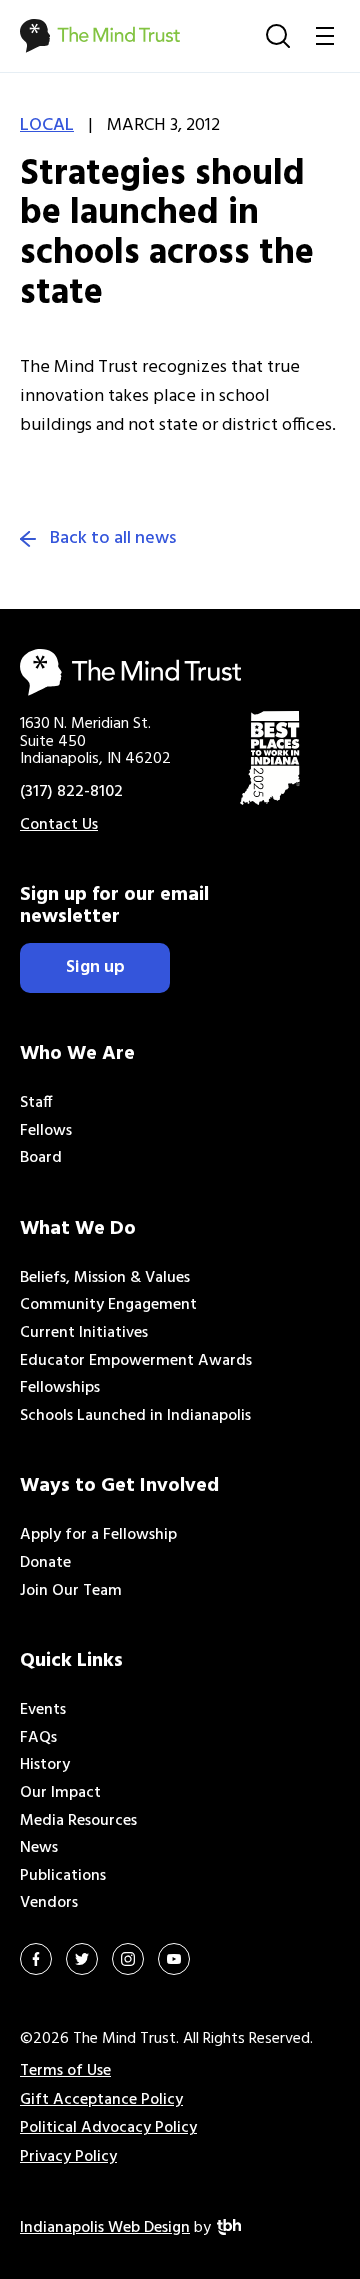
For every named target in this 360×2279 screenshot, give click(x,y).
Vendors (49, 1903)
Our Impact (60, 1793)
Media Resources (78, 1821)
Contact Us (59, 825)
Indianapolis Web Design (105, 2228)
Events (43, 1710)
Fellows (46, 1131)
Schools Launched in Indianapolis (135, 1416)
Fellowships (60, 1388)
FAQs (38, 1738)
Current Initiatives (84, 1333)
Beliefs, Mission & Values (105, 1278)
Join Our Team (71, 1591)
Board (41, 1158)
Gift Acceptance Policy (101, 2100)
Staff (36, 1103)
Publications (63, 1876)
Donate (45, 1563)
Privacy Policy (68, 2157)
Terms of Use (65, 2071)
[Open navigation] (325, 36)
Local (47, 125)
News (39, 1848)
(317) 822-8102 (71, 792)
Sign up (95, 967)
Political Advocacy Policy (108, 2128)
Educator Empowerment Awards (136, 1361)
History (45, 1765)
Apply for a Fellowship (98, 1535)
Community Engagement (108, 1305)
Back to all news (113, 539)
